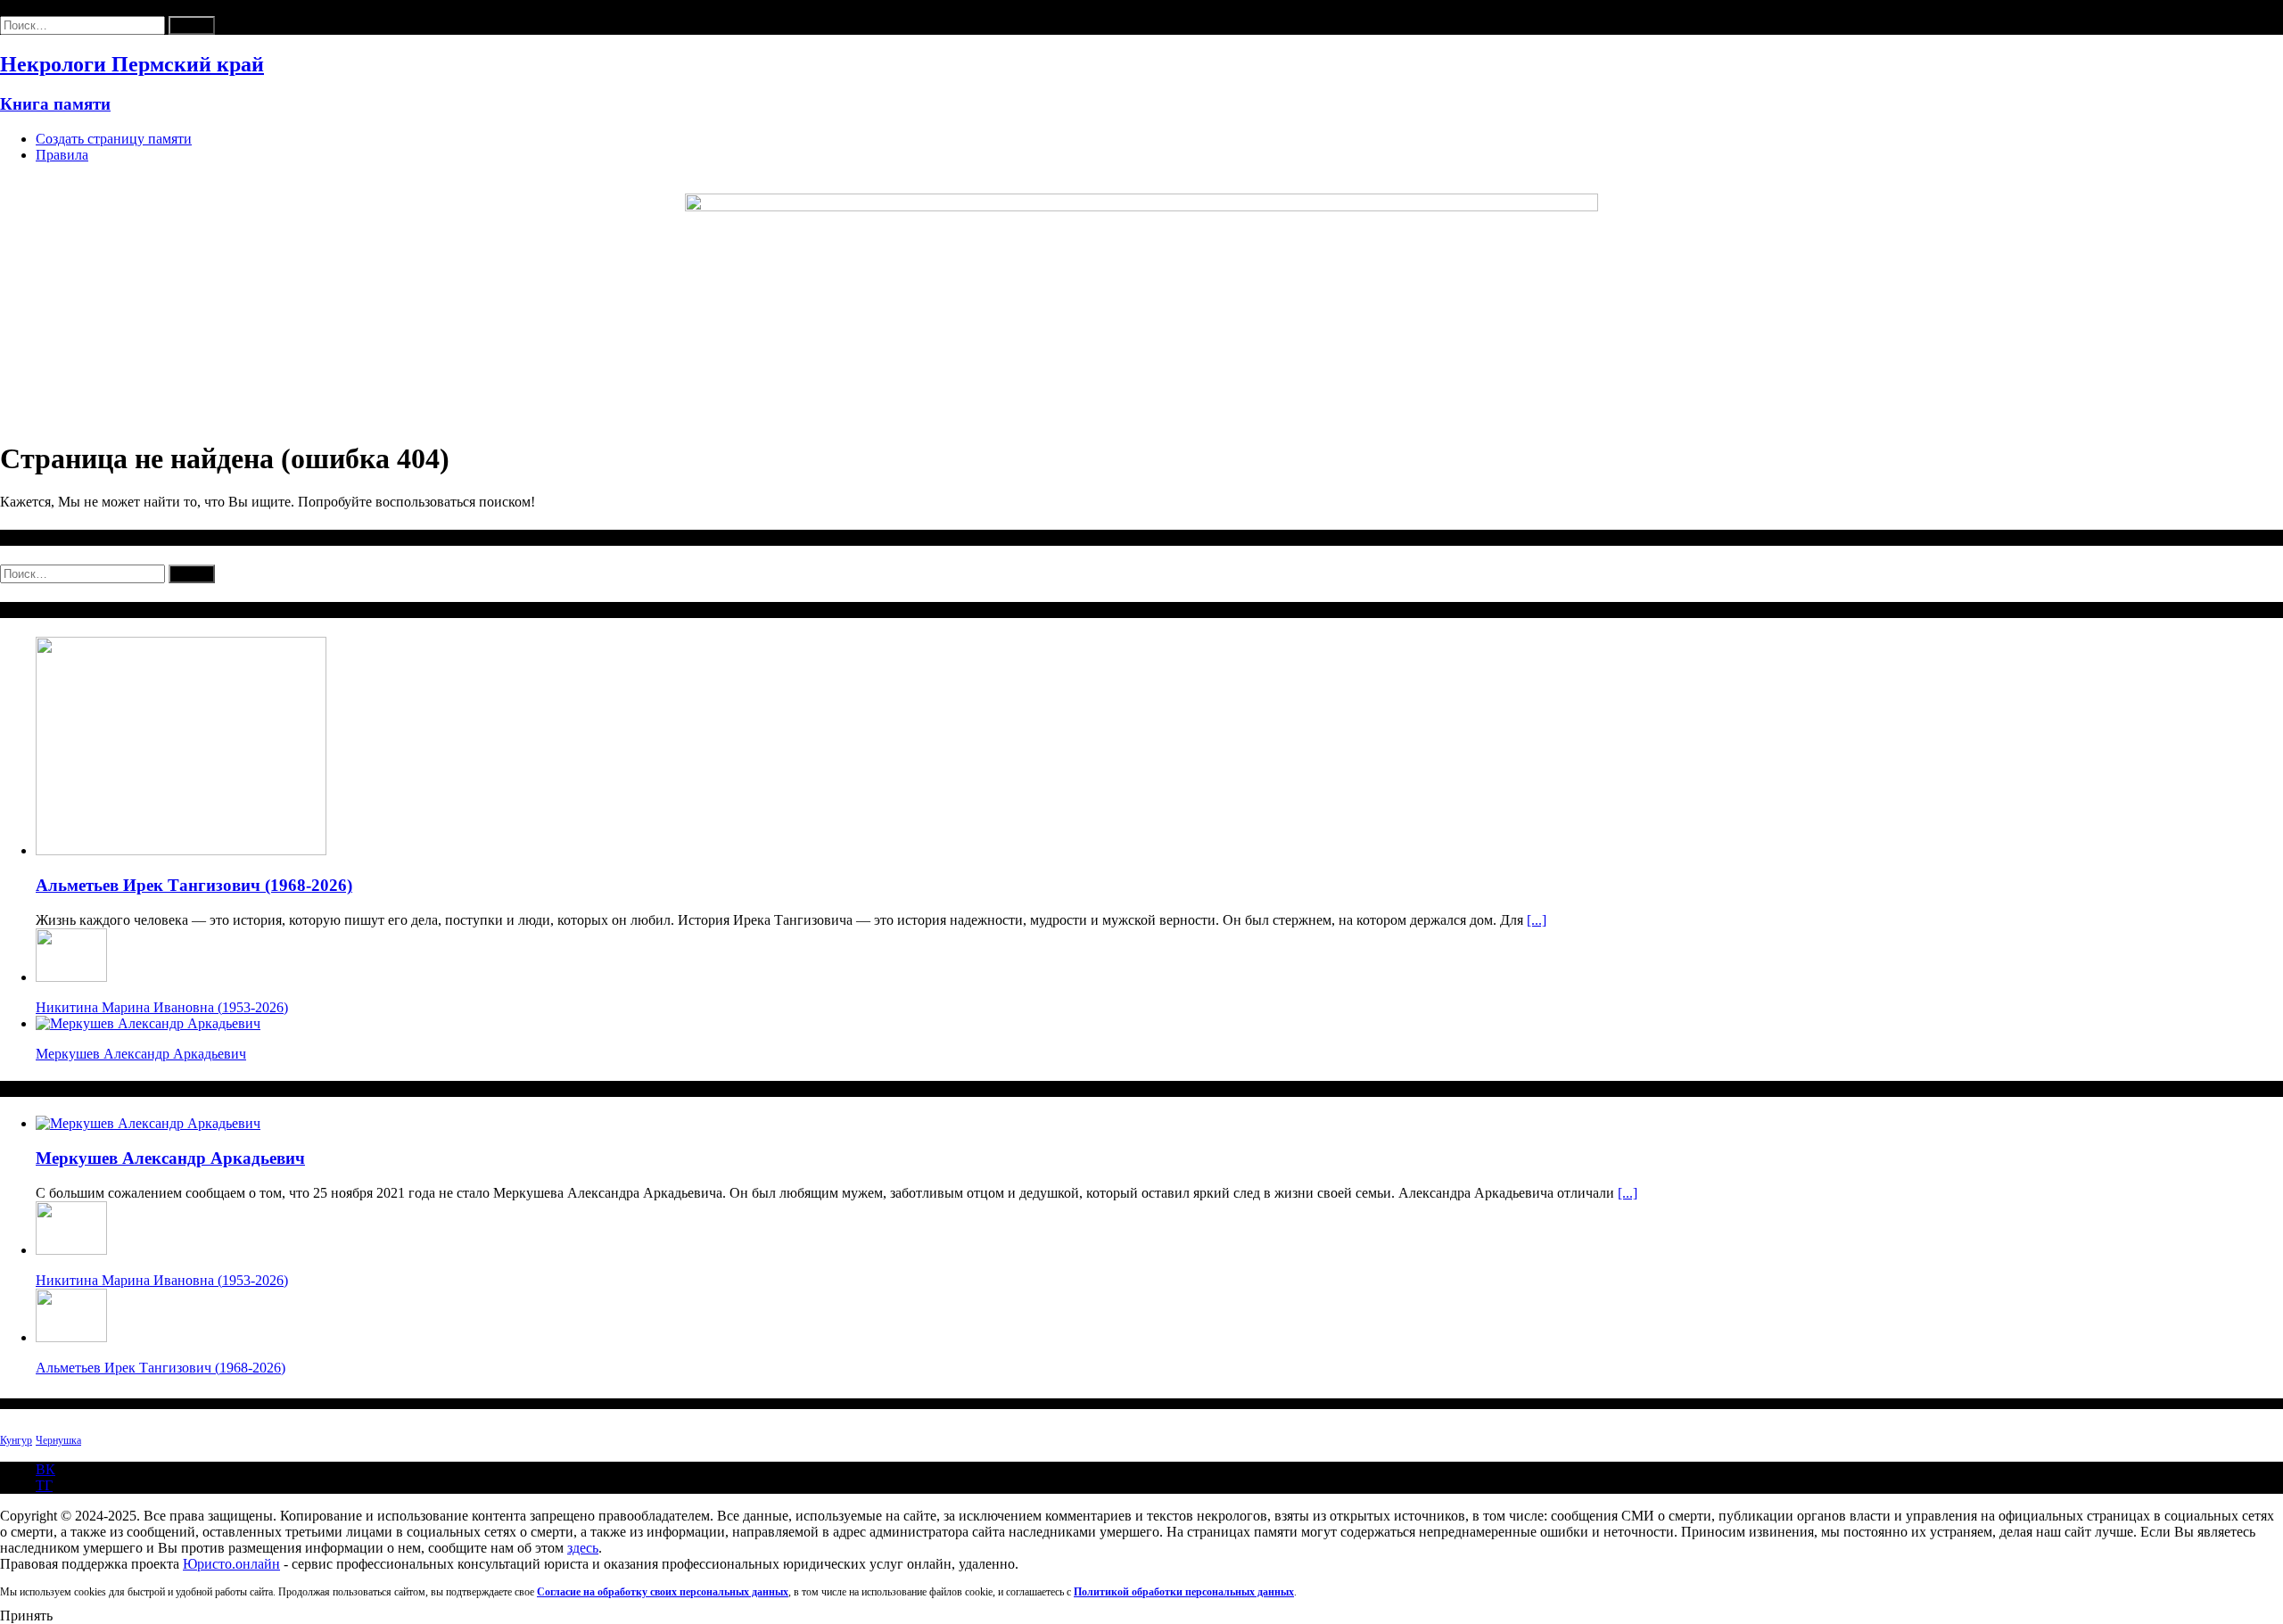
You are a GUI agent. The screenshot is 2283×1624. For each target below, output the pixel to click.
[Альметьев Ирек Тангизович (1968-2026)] (181, 850)
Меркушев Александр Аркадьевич (141, 1054)
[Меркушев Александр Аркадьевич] (148, 1023)
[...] (1537, 920)
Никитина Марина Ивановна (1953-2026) (162, 1007)
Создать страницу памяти (114, 139)
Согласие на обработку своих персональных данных (663, 1592)
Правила (62, 155)
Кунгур (16, 1440)
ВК (45, 1469)
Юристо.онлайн (231, 1564)
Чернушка (58, 1440)
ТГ (44, 1485)
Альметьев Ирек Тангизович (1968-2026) (194, 885)
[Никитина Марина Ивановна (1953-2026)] (71, 977)
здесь (583, 1548)
